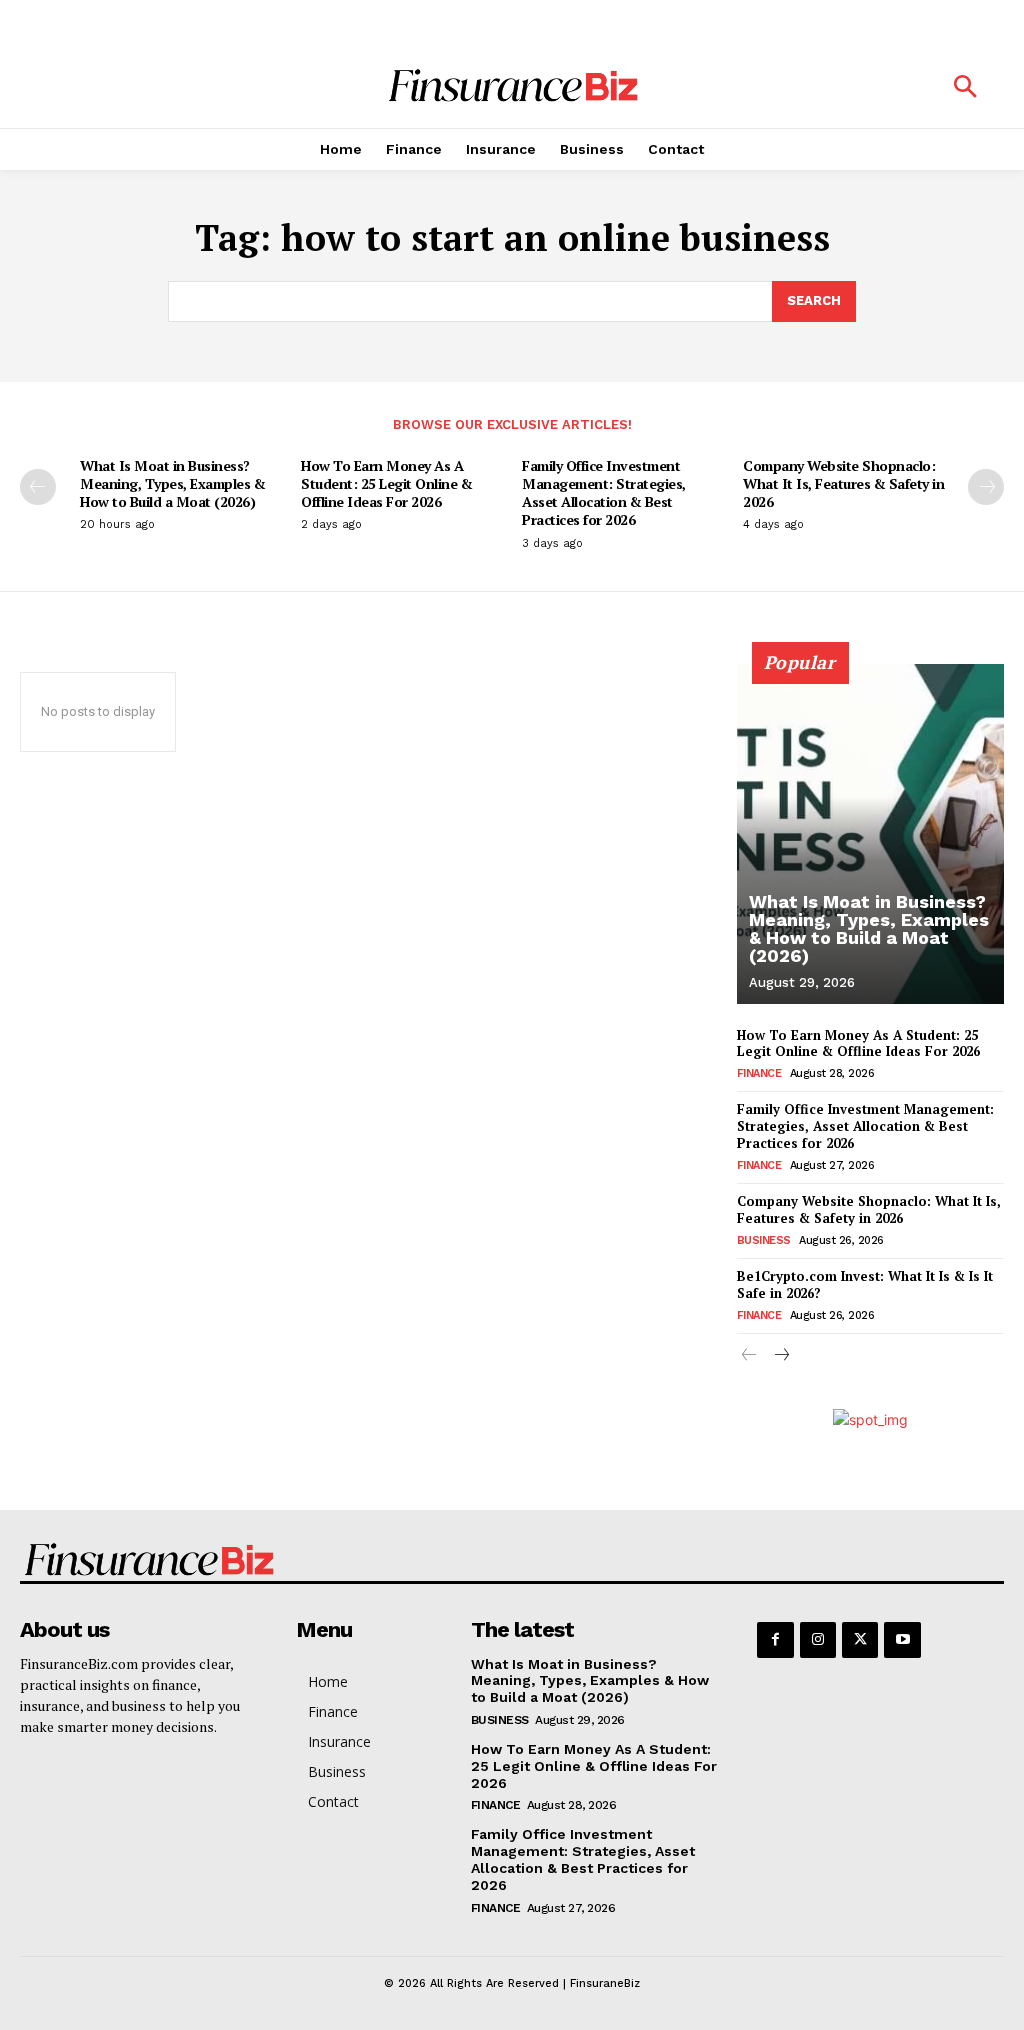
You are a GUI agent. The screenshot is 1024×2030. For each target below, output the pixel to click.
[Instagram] (818, 1640)
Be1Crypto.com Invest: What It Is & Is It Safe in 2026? (865, 1284)
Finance (759, 1073)
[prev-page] (38, 487)
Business (764, 1240)
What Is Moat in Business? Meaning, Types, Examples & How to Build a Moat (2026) (172, 483)
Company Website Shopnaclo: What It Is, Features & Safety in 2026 (843, 483)
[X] (860, 1640)
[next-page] (986, 487)
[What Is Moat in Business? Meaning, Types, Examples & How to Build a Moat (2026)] (870, 834)
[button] (965, 89)
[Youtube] (902, 1640)
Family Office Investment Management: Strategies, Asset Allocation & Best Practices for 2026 (604, 493)
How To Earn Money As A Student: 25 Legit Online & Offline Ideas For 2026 (386, 483)
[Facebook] (775, 1640)
